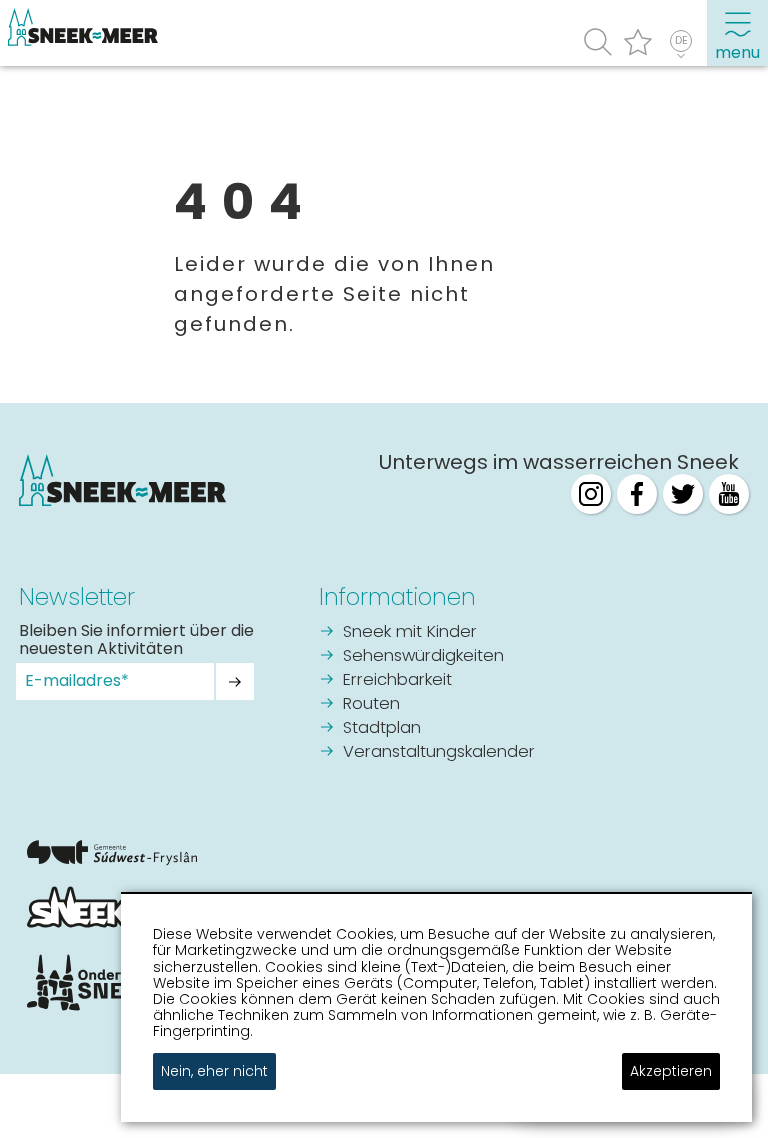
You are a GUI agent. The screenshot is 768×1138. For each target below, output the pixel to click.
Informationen (397, 597)
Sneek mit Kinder (410, 632)
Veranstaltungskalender (439, 752)
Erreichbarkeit (397, 680)
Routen (371, 704)
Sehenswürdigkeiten (423, 656)
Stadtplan (382, 728)
